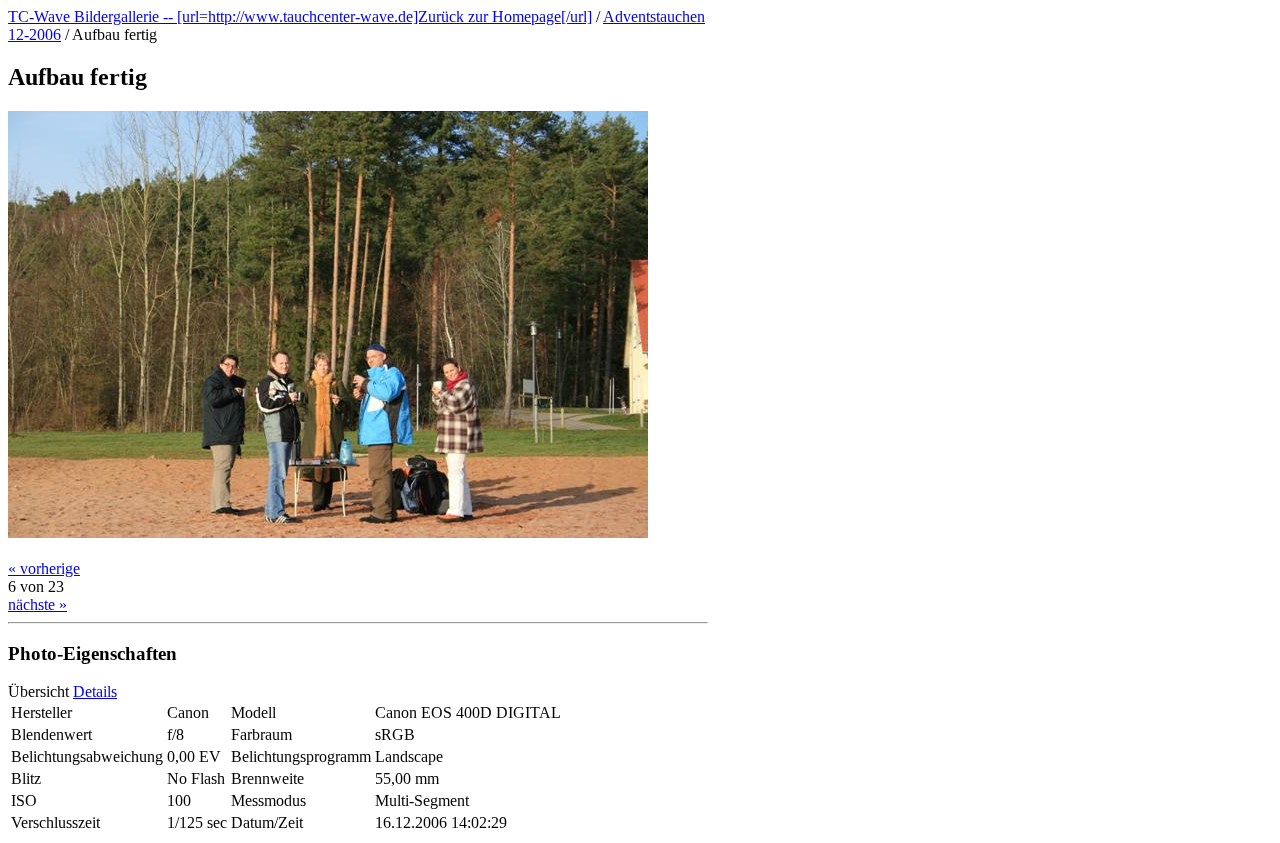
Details (95, 691)
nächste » (37, 604)
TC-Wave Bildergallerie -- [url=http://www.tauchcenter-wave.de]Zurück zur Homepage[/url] (300, 16)
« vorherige (44, 568)
